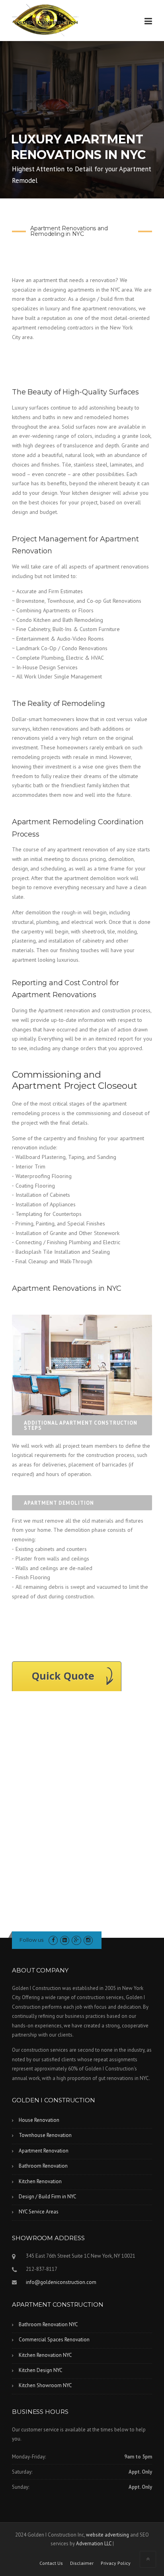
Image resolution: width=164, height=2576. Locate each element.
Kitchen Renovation (40, 2181)
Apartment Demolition (59, 1503)
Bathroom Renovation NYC (48, 2324)
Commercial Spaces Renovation (54, 2340)
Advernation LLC (94, 2544)
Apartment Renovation (44, 2151)
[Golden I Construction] (45, 20)
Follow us (31, 1940)
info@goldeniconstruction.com (61, 2282)
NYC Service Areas (39, 2212)
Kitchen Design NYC (41, 2370)
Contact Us (51, 2563)
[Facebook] (53, 1940)
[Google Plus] (76, 1940)
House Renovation (39, 2120)
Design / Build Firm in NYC (48, 2197)
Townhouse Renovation (45, 2135)
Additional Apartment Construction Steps (81, 1425)
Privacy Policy (116, 2563)
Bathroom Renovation (43, 2166)
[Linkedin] (65, 1940)
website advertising (107, 2535)
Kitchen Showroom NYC (45, 2385)
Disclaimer (82, 2563)
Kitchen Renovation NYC (45, 2355)
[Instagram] (88, 1940)
